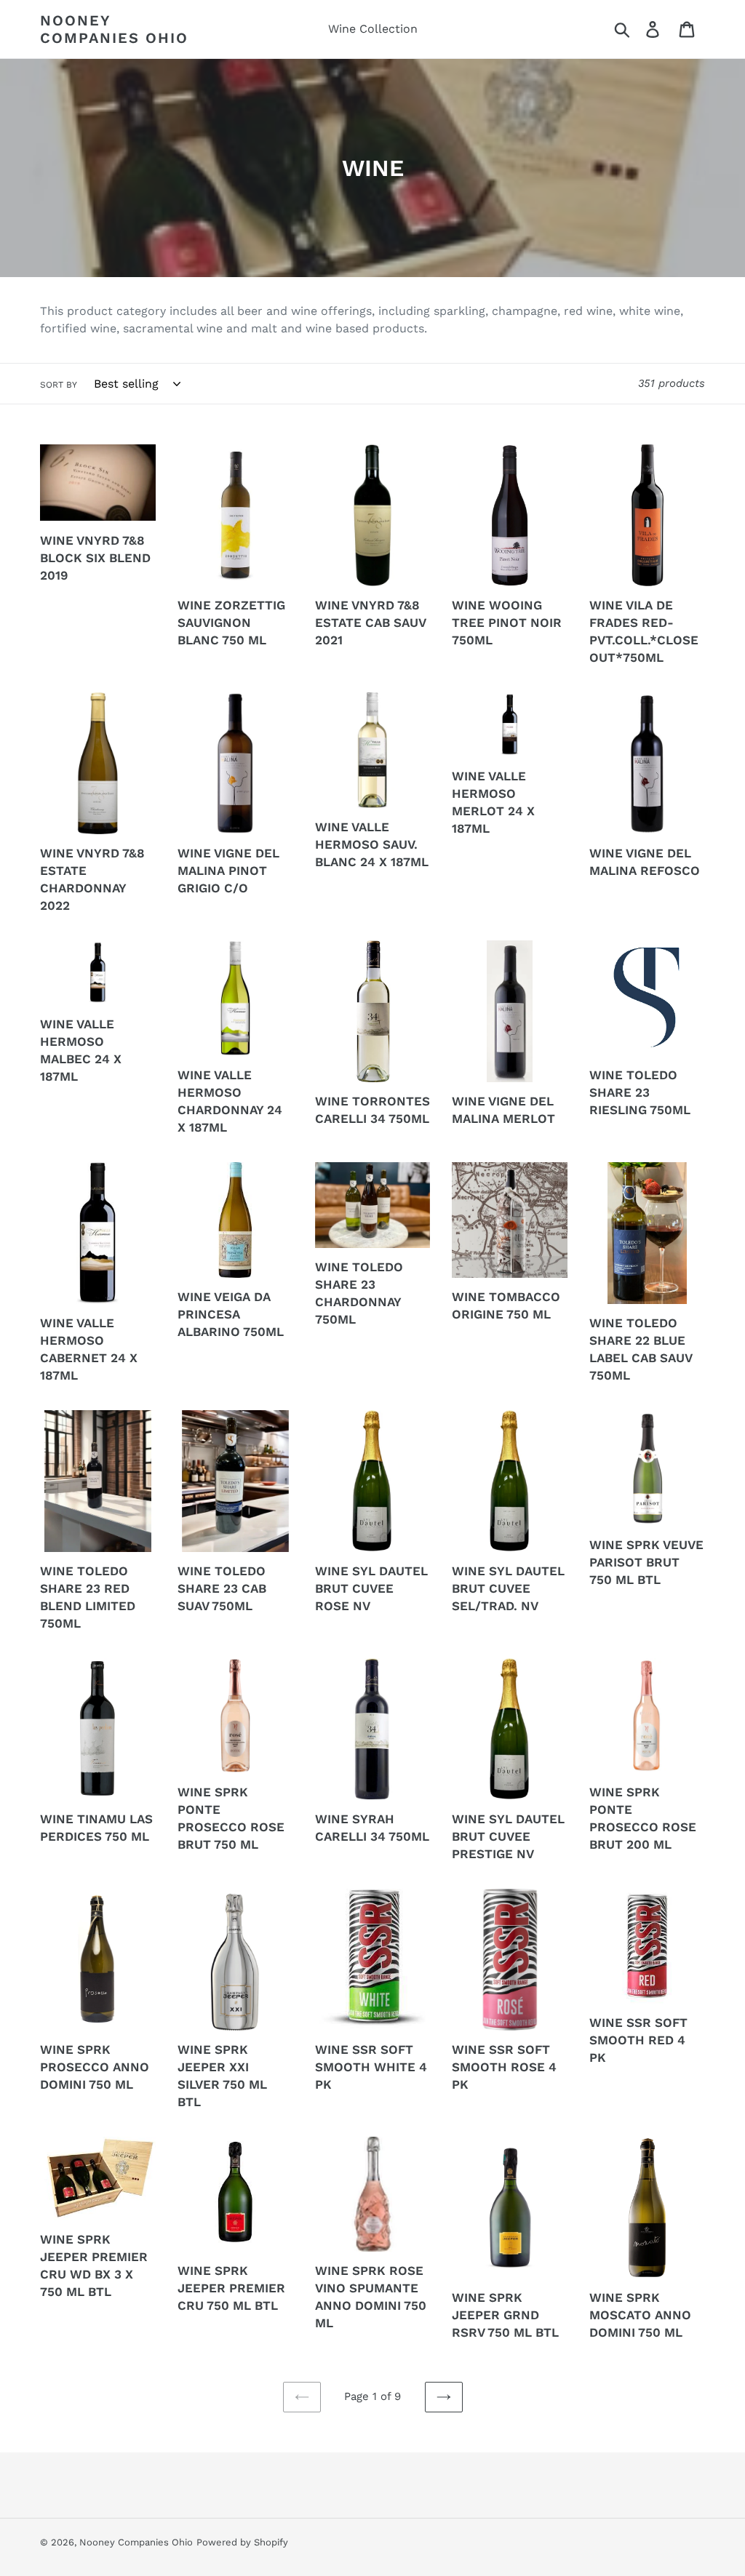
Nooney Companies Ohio (114, 29)
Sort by (59, 385)
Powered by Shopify (242, 2542)
